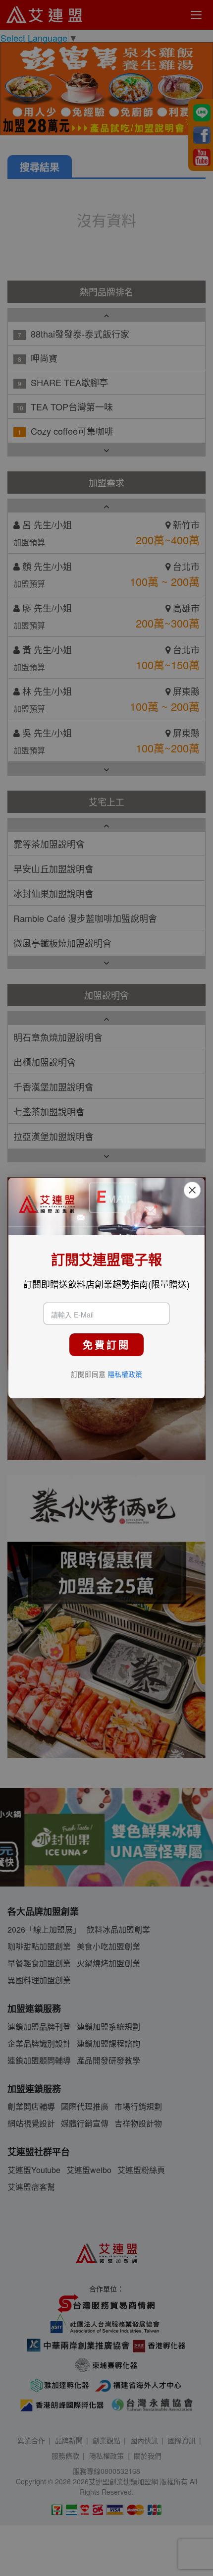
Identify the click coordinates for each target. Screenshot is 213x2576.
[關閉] (192, 1190)
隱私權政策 (125, 1374)
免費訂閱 (106, 1345)
